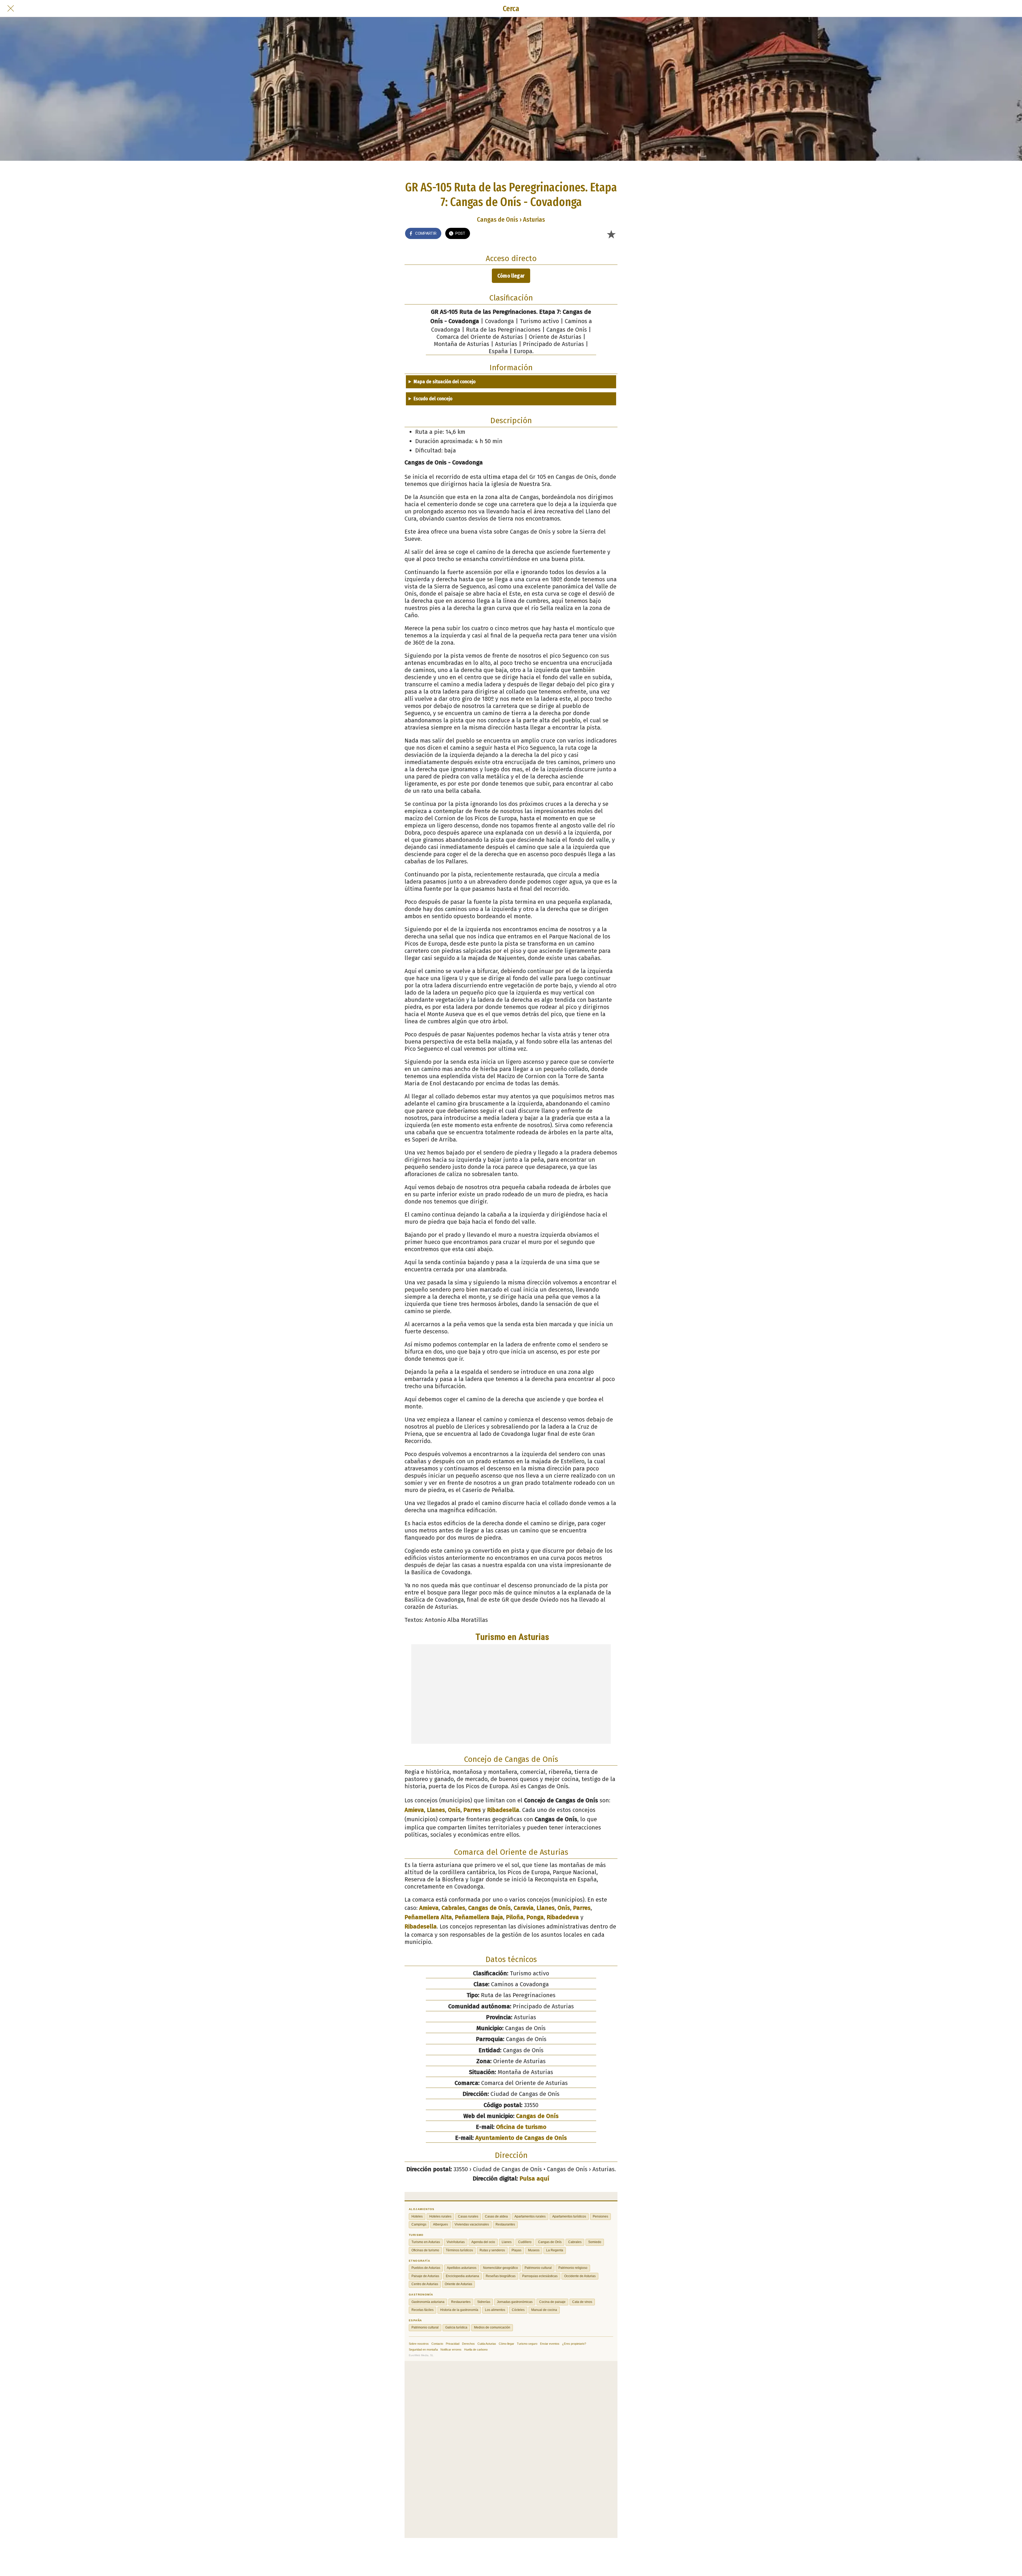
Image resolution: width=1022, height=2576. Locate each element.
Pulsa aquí (534, 2179)
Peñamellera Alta (428, 1917)
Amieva (414, 1810)
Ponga (535, 1917)
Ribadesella (503, 1810)
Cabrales (453, 1908)
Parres (472, 1810)
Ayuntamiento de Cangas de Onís (521, 2138)
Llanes (436, 1810)
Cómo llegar (511, 276)
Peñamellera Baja (479, 1917)
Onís (454, 1810)
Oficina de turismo (521, 2127)
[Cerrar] (11, 9)
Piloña (515, 1917)
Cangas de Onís (489, 1908)
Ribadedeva (563, 1917)
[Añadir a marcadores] (611, 234)
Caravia (524, 1908)
